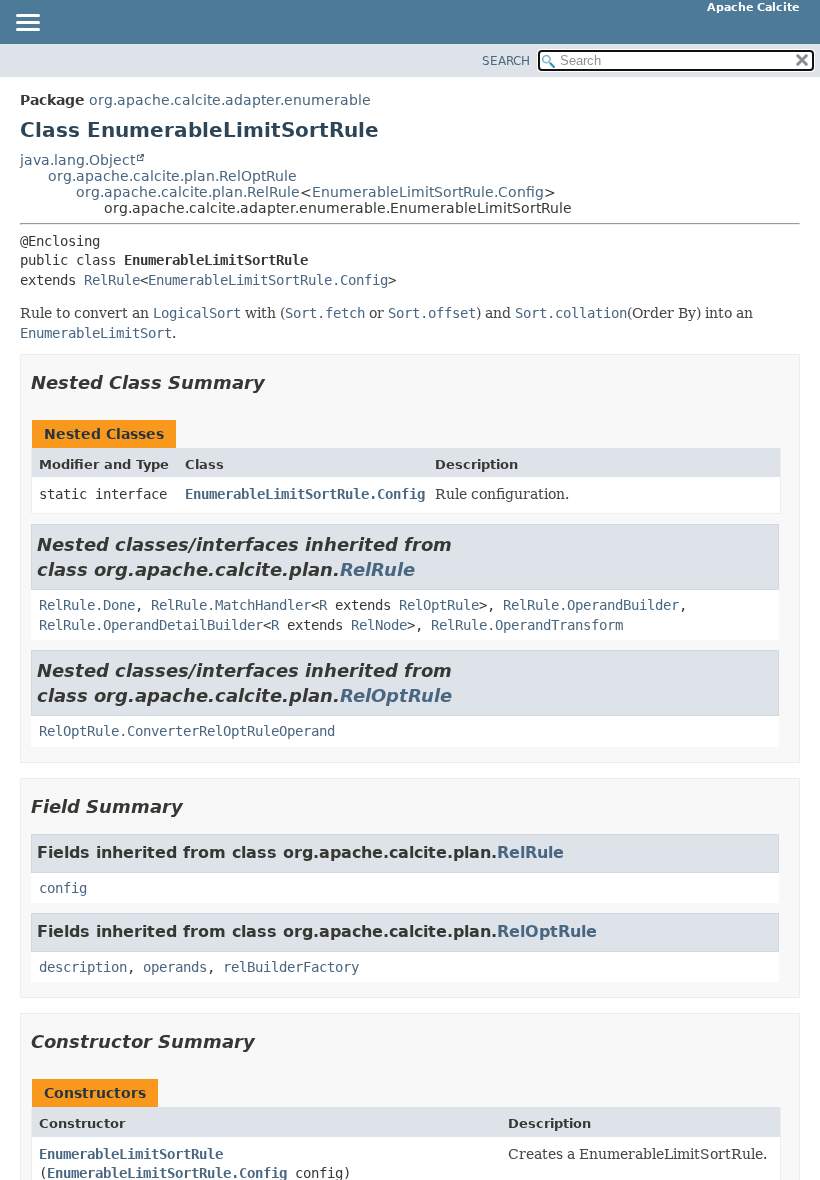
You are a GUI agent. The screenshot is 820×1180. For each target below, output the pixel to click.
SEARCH (506, 61)
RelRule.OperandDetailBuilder (151, 625)
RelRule (112, 280)
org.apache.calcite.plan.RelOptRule (172, 176)
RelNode (379, 625)
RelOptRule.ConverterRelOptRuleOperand (187, 731)
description (83, 967)
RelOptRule (439, 605)
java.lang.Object (77, 160)
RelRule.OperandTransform (527, 625)
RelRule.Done (87, 605)
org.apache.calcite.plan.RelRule (188, 192)
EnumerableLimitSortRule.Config (428, 192)
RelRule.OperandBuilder (591, 605)
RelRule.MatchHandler (231, 605)
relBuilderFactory (291, 967)
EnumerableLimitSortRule (131, 1154)
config (63, 888)
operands (175, 967)
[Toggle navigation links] (27, 24)
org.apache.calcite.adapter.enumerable (230, 100)
